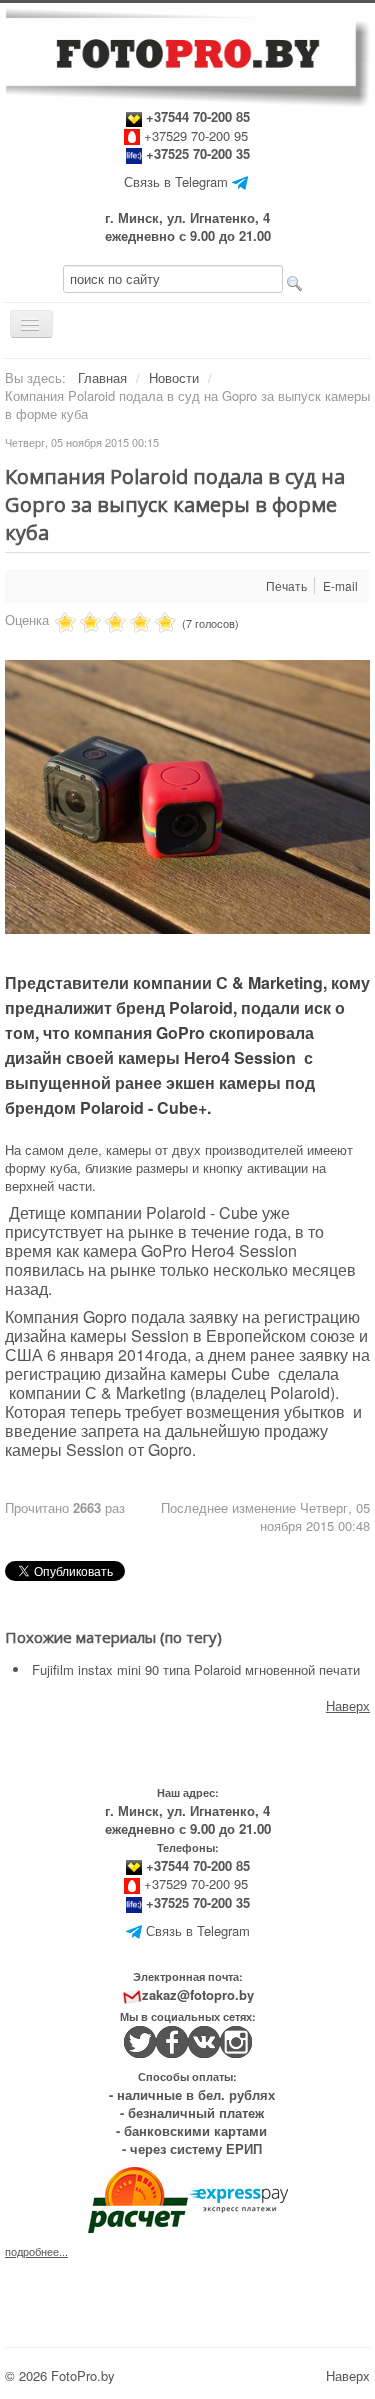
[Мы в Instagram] (236, 2039)
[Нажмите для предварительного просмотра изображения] (187, 795)
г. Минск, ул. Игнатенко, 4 (187, 217)
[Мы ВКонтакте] (204, 2039)
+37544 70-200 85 (196, 116)
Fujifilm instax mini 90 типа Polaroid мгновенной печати (196, 1669)
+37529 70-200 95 (196, 135)
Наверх (348, 1705)
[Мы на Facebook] (172, 2039)
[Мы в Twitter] (140, 2039)
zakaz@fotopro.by (198, 1994)
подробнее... (36, 2251)
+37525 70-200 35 (198, 153)
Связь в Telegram (176, 181)
